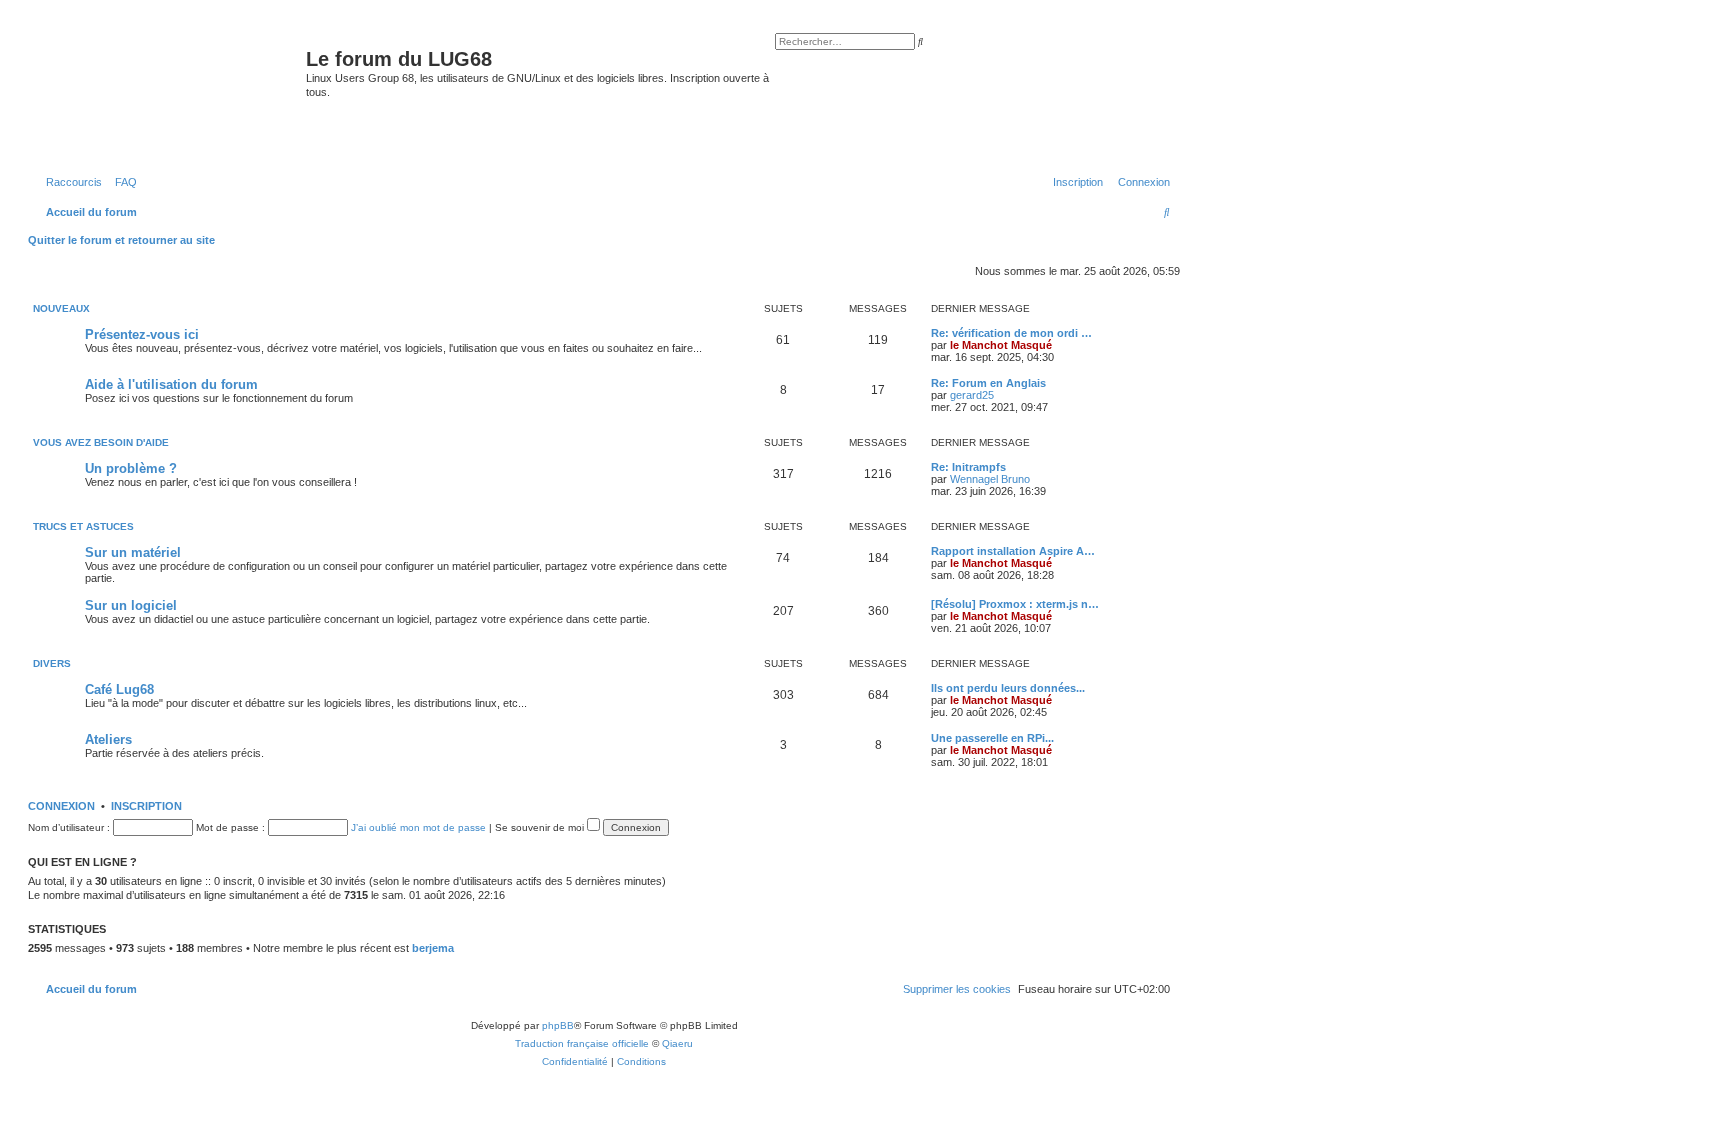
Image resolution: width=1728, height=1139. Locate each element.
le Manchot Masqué (1001, 345)
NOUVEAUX (61, 308)
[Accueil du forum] (169, 94)
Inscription (146, 806)
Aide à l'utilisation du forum (171, 384)
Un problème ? (131, 468)
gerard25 (972, 395)
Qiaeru (677, 1043)
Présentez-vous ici (142, 334)
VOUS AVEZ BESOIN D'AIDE (101, 442)
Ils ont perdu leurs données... (1008, 688)
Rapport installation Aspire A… (1013, 551)
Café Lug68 (119, 689)
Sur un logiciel (131, 605)
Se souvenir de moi (541, 827)
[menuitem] (122, 182)
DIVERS (52, 663)
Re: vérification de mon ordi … (1011, 333)
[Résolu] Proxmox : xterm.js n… (1015, 604)
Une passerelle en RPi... (992, 738)
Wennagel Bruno (990, 479)
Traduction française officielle (582, 1043)
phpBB (558, 1025)
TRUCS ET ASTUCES (83, 526)
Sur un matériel (133, 552)
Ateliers (108, 739)
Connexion (61, 806)
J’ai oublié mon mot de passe (418, 827)
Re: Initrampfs (968, 467)
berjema (433, 948)
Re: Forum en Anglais (988, 383)
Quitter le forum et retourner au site (121, 240)
